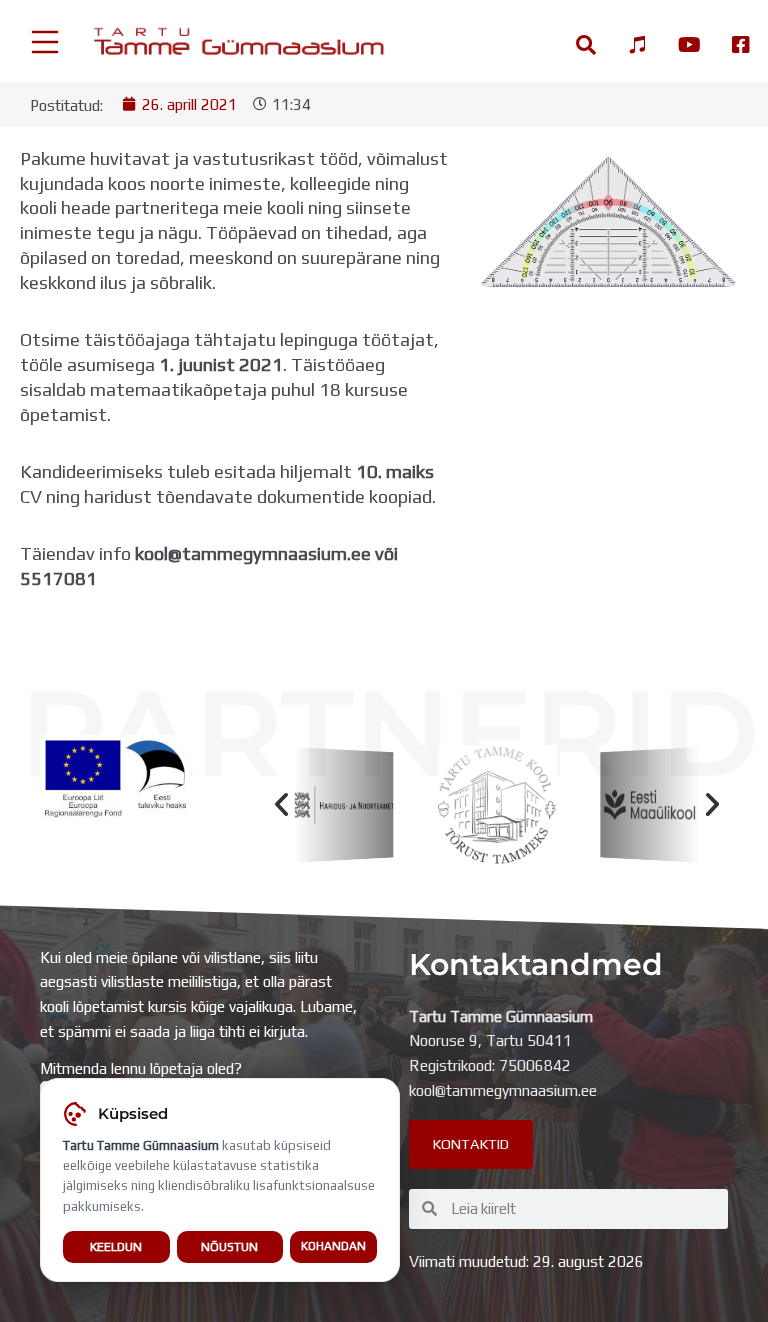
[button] (281, 804)
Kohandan (333, 1246)
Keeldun (116, 1246)
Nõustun (229, 1246)
